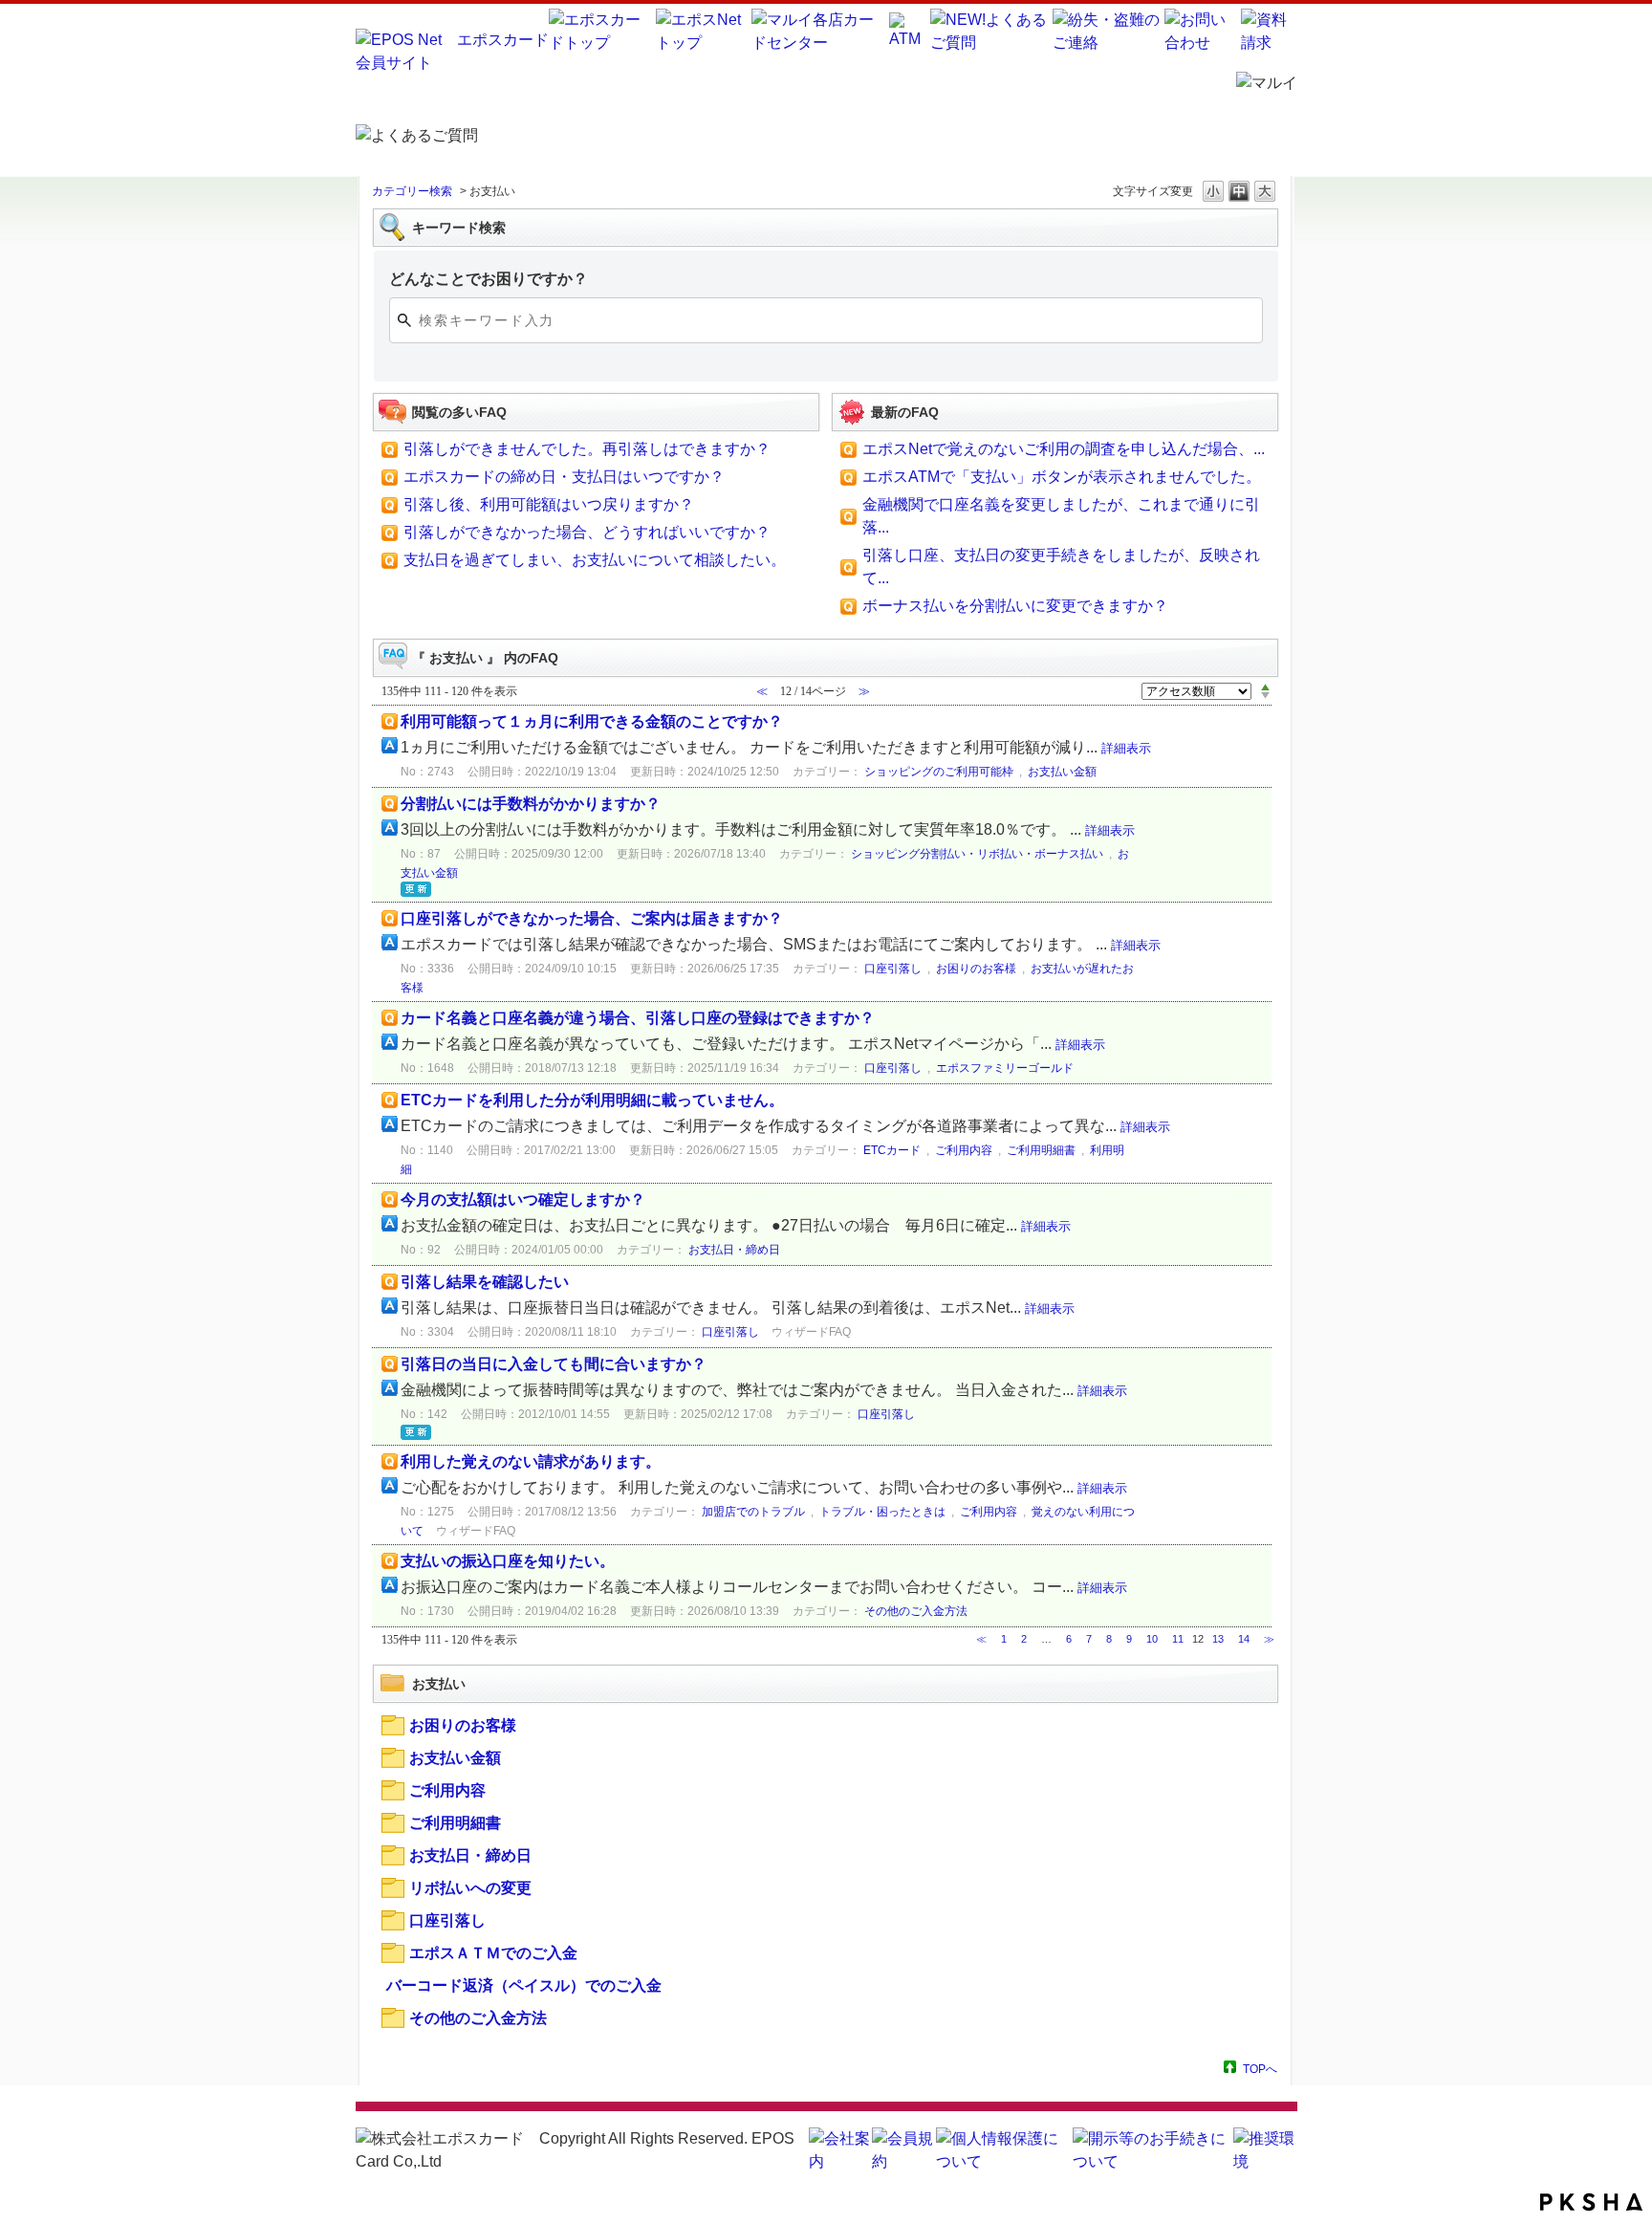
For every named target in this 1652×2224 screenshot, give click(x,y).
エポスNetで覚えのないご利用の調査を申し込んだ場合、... (1064, 449)
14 (1244, 1639)
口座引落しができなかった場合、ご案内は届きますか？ (592, 918)
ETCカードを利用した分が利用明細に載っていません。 (592, 1100)
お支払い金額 (1062, 772)
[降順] (1265, 696)
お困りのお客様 (976, 969)
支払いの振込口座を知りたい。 (508, 1561)
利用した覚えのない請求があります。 (531, 1461)
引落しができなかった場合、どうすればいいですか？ (587, 532)
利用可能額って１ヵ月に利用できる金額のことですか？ (592, 721)
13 (1218, 1639)
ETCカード (892, 1150)
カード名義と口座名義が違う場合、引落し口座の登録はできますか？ (638, 1018)
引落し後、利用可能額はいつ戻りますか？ (549, 504)
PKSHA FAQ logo (1591, 2202)
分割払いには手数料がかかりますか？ (531, 804)
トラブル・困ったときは (882, 1512)
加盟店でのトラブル (753, 1512)
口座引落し (893, 969)
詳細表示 (1126, 748)
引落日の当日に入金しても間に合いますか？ (554, 1364)
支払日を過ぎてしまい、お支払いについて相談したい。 (595, 560)
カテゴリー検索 (412, 191)
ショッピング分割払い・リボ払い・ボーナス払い (977, 854)
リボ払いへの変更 (470, 1888)
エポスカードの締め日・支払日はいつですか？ (564, 477)
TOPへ (1260, 2069)
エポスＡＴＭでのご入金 (493, 1953)
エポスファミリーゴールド (1005, 1068)
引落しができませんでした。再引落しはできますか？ (587, 449)
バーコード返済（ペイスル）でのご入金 (524, 1985)
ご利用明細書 (1041, 1150)
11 (1178, 1639)
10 (1152, 1639)
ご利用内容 (964, 1150)
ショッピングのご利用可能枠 (939, 772)
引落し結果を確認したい (485, 1282)
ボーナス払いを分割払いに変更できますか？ (1015, 606)
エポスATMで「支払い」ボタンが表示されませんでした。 (1062, 477)
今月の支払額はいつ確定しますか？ (523, 1199)
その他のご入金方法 (916, 1611)
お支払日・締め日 (734, 1250)
